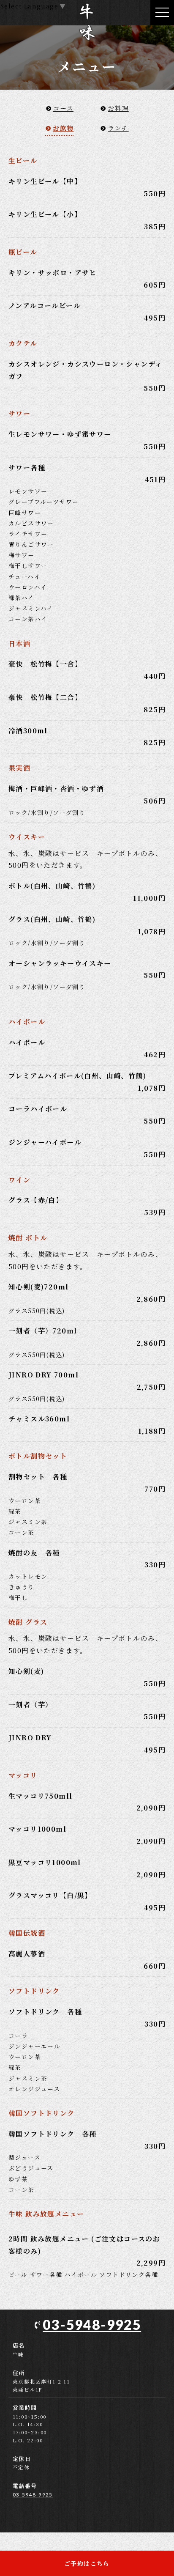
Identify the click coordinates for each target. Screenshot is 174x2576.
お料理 (118, 108)
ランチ (118, 128)
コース (63, 108)
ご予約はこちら (87, 2563)
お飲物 (63, 128)
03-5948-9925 (92, 2325)
